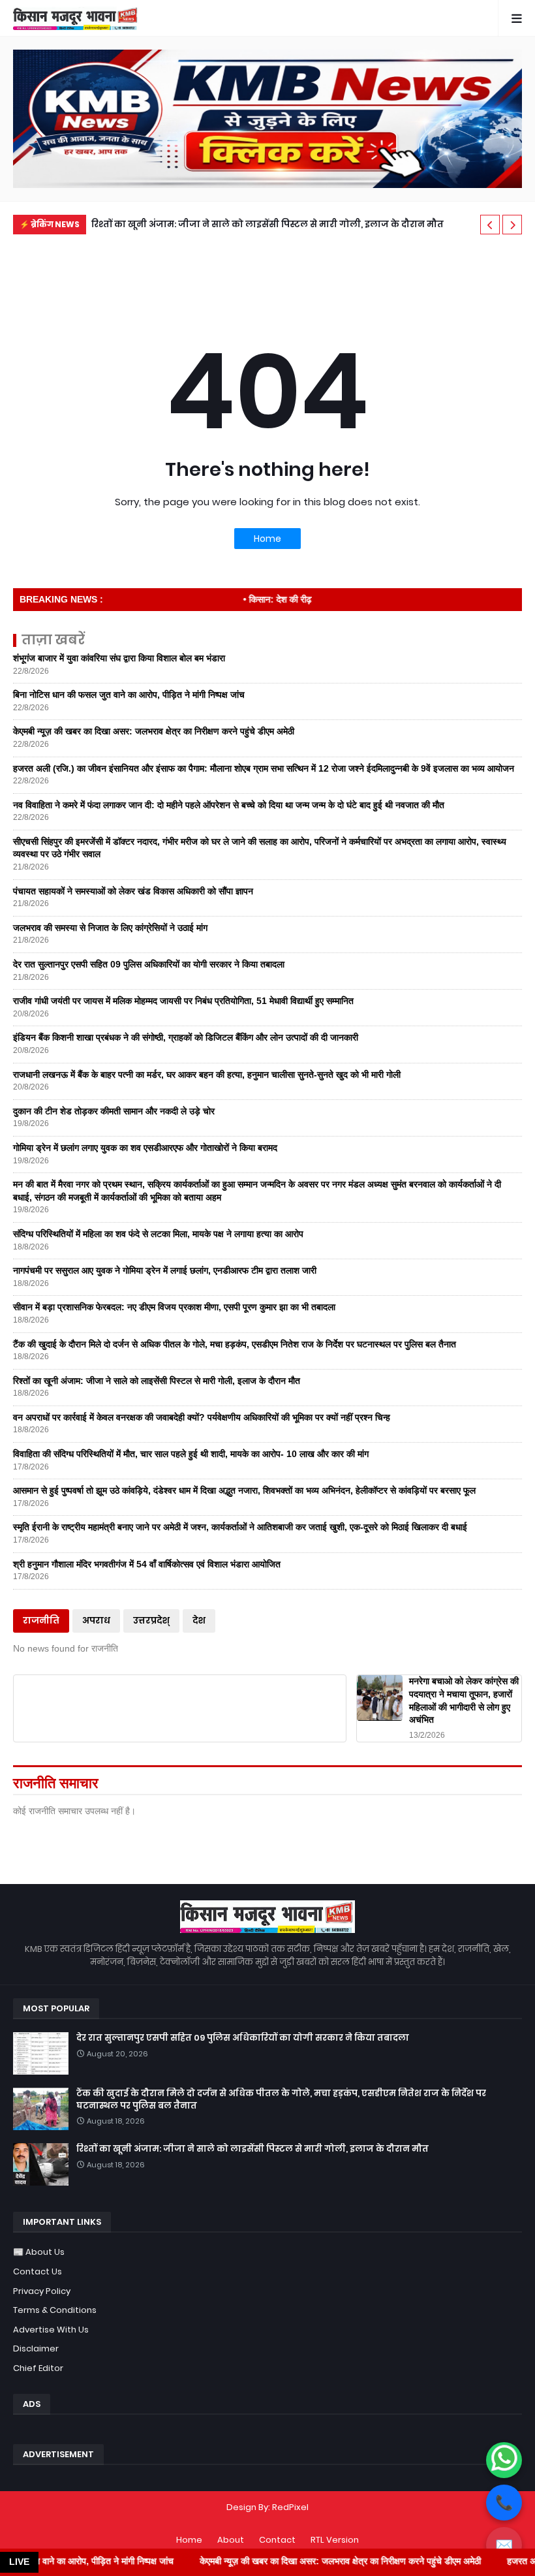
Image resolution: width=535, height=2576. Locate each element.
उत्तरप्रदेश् (151, 1621)
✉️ (504, 2545)
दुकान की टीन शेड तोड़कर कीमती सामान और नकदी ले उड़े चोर (114, 1111)
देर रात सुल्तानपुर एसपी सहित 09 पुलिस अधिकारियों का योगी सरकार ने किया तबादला (149, 964)
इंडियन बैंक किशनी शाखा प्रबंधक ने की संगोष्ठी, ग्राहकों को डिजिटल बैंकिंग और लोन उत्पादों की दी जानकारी (186, 1037)
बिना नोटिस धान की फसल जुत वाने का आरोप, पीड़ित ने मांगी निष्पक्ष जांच (129, 695)
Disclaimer (36, 2348)
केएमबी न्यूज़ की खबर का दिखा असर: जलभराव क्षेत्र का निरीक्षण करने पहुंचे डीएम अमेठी (154, 731)
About (231, 2540)
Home (267, 539)
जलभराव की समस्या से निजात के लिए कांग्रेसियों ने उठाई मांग (110, 928)
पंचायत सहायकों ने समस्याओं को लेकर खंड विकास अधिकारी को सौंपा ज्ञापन (133, 891)
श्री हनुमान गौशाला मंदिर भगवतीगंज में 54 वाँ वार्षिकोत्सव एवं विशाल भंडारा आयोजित (147, 1564)
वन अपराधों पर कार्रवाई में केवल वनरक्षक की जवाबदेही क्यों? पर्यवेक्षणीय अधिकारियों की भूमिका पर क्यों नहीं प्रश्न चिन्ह (202, 1417)
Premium (265, 2520)
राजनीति (41, 1621)
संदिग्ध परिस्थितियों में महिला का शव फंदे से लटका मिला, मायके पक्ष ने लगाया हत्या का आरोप (158, 1234)
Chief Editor (38, 2368)
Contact (277, 2540)
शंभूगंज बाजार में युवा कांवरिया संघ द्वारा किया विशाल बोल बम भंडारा (119, 658)
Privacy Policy (42, 2291)
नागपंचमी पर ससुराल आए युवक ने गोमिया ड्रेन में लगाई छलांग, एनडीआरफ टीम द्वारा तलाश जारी (165, 1270)
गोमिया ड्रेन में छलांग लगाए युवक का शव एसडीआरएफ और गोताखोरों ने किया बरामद (145, 1148)
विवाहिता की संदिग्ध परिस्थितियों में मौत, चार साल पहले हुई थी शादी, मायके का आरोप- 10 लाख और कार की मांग (191, 1454)
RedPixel (290, 2507)
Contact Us (38, 2271)
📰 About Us (39, 2252)
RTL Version (335, 2540)
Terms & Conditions (55, 2310)
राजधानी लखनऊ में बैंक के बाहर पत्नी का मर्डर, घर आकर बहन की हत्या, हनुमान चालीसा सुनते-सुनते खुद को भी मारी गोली (207, 1075)
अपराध (96, 1621)
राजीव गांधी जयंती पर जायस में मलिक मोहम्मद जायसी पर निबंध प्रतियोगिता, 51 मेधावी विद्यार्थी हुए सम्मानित (183, 1001)
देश (199, 1621)
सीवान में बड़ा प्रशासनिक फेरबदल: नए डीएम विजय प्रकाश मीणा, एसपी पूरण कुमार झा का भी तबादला (174, 1307)
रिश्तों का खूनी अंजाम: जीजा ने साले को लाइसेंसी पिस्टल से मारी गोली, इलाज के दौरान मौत (267, 224)
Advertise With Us (51, 2330)
